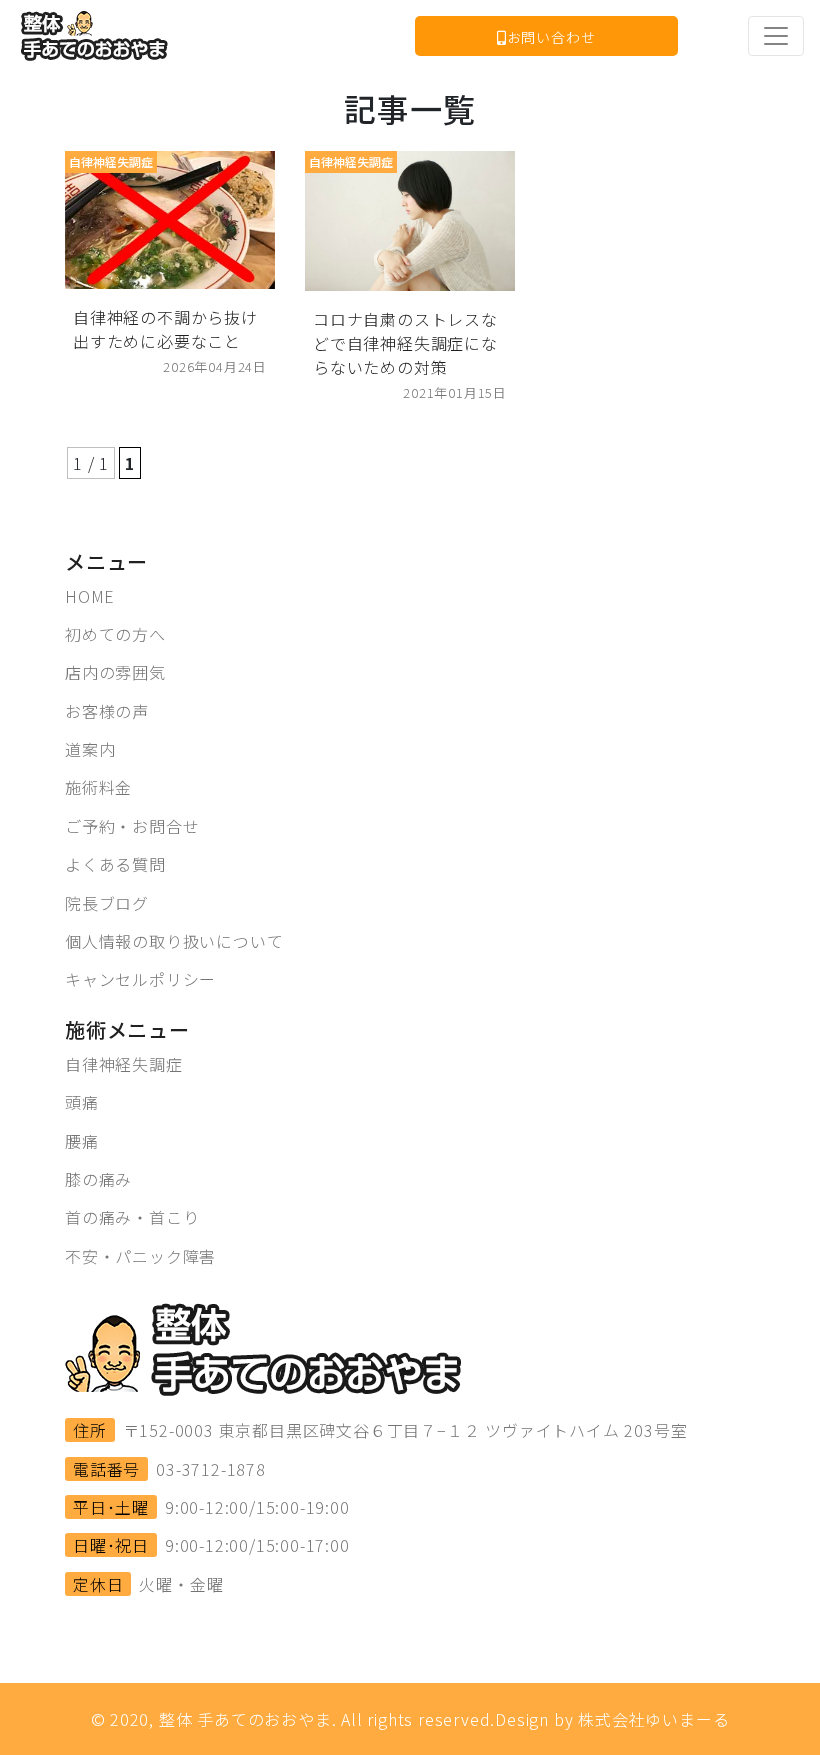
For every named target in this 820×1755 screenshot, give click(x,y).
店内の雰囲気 (115, 672)
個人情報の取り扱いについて (174, 941)
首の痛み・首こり (132, 1217)
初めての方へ (115, 634)
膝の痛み (98, 1179)
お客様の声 (107, 711)
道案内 (90, 749)
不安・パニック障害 (140, 1256)
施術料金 (98, 787)
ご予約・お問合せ (132, 826)
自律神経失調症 (124, 1064)
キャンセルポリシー (140, 979)
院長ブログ (107, 903)
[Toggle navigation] (776, 36)
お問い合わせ (551, 37)
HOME (90, 596)
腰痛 (82, 1141)
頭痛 (82, 1102)
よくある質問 (115, 864)
